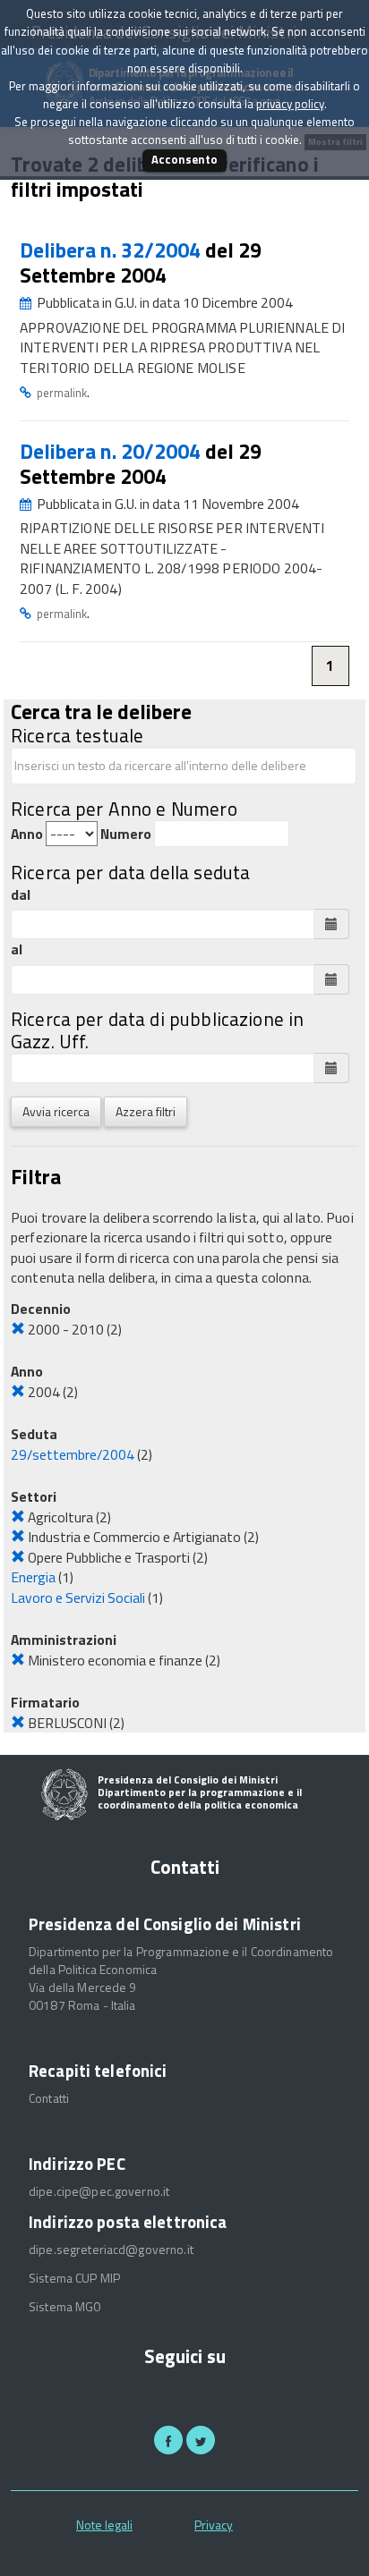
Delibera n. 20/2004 (112, 451)
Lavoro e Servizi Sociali (78, 1597)
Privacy (214, 2525)
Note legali (104, 2525)
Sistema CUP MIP (74, 2278)
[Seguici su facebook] (168, 2440)
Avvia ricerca (56, 1111)
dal (21, 895)
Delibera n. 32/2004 (112, 250)
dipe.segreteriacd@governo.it (111, 2250)
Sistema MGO (65, 2307)
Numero (126, 834)
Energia (33, 1577)
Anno (27, 834)
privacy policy (290, 104)
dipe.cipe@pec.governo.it (99, 2191)
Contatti (49, 2098)
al (17, 949)
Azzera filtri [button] (146, 1111)
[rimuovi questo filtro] (18, 1329)
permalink (62, 393)
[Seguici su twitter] (201, 2440)
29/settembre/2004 (73, 1454)
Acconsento (184, 159)
